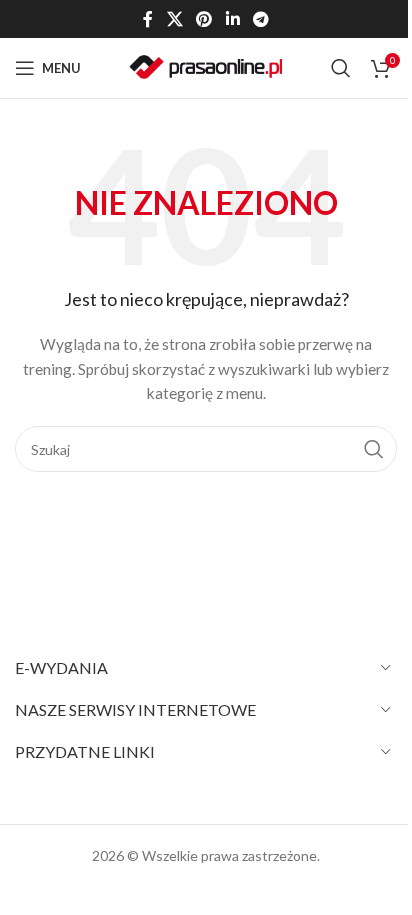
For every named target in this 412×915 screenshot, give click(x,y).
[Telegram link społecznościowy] (260, 19)
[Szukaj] (341, 68)
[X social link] (174, 19)
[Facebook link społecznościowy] (148, 19)
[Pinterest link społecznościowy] (204, 19)
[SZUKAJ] (374, 449)
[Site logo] (205, 66)
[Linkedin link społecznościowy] (232, 19)
